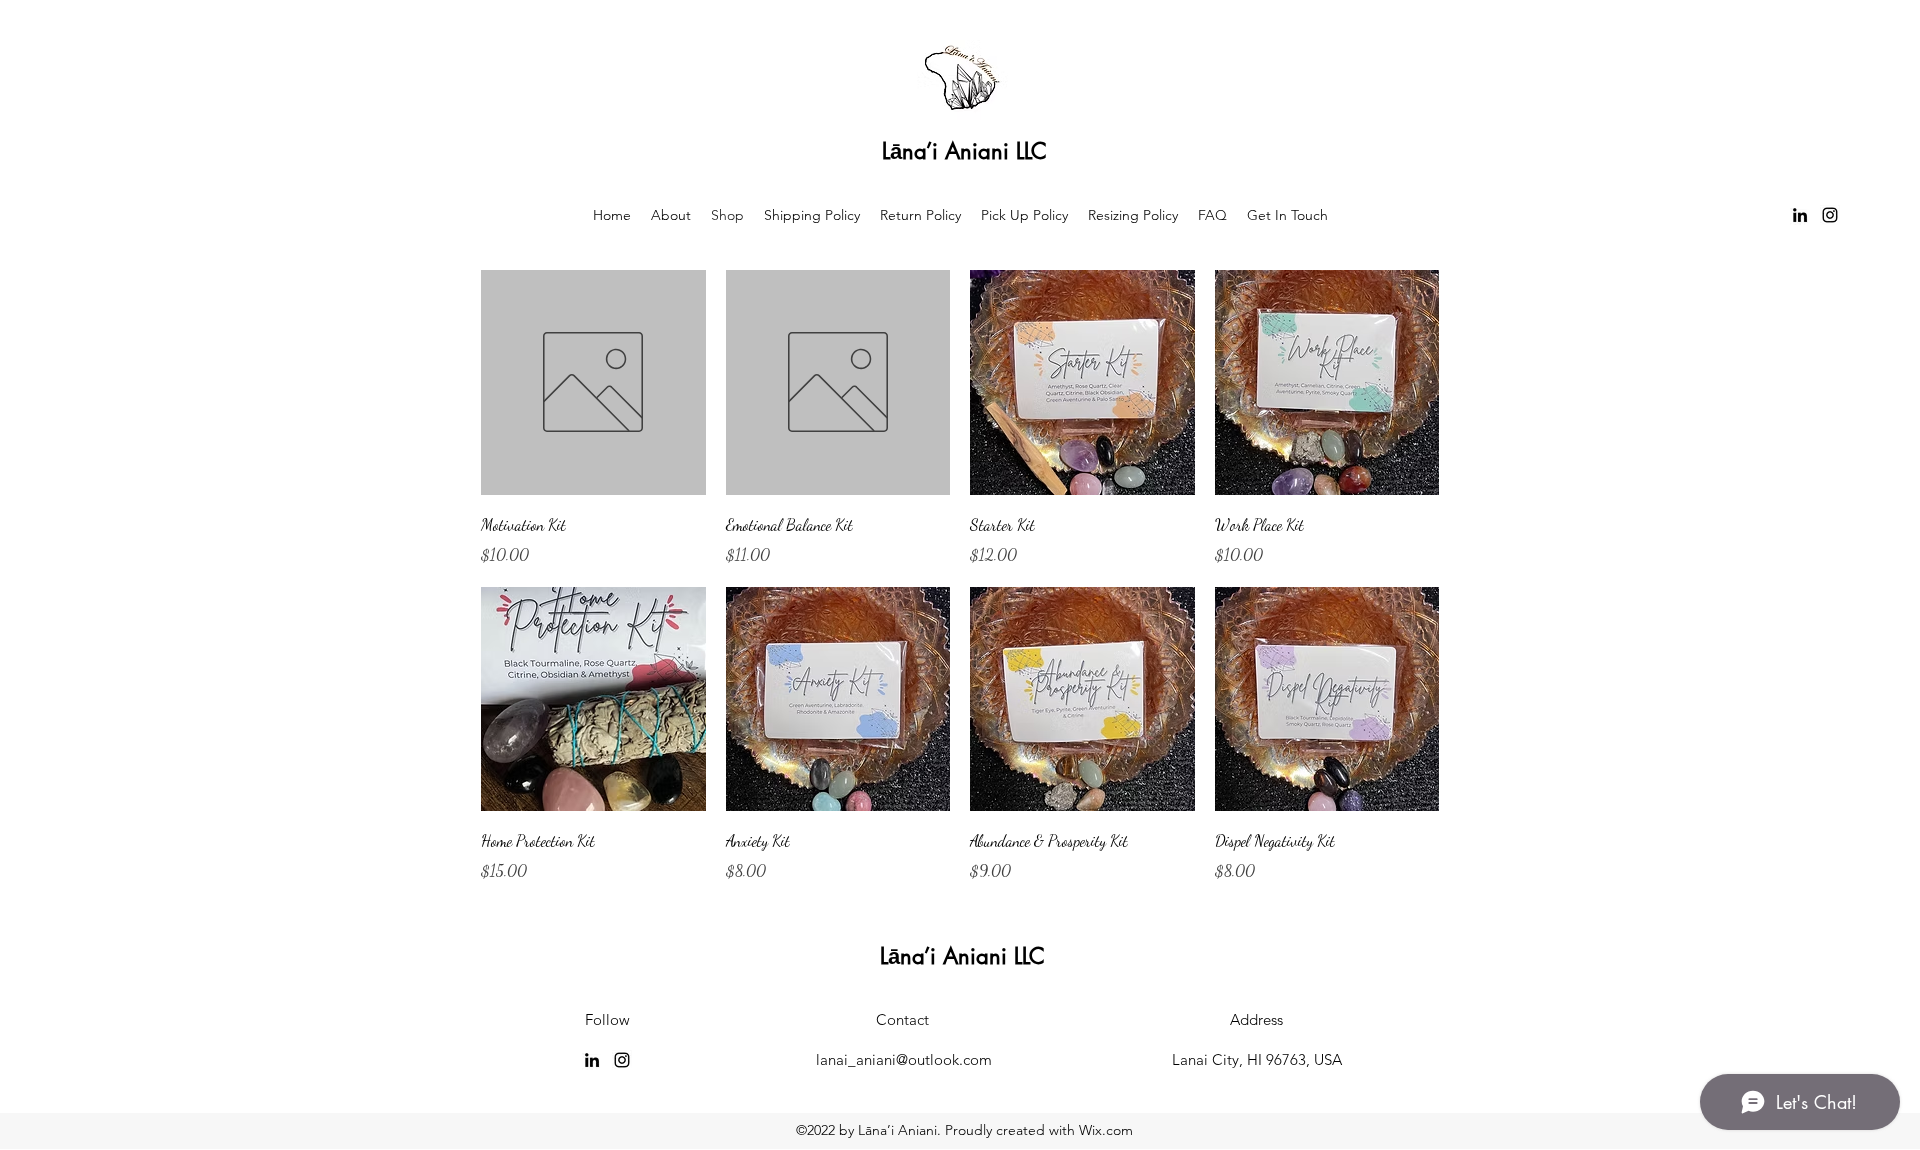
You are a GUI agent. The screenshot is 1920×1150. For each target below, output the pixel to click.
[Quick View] (593, 382)
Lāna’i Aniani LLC (964, 151)
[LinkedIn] (1800, 215)
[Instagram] (1830, 215)
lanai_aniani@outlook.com (904, 1059)
